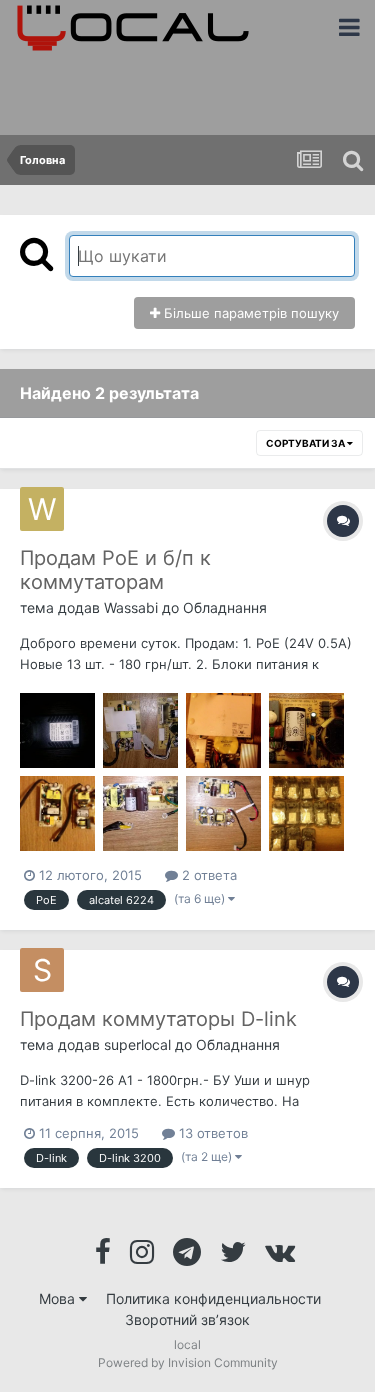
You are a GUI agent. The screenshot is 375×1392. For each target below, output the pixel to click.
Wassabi (131, 607)
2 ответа (207, 875)
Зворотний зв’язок (187, 1319)
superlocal (137, 1044)
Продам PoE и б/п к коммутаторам (115, 570)
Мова (59, 1298)
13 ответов (211, 1133)
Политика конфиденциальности (213, 1298)
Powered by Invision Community (188, 1362)
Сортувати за (306, 443)
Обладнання (225, 607)
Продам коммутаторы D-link (158, 1019)
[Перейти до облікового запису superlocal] (42, 970)
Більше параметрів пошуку (249, 313)
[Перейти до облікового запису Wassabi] (42, 509)
